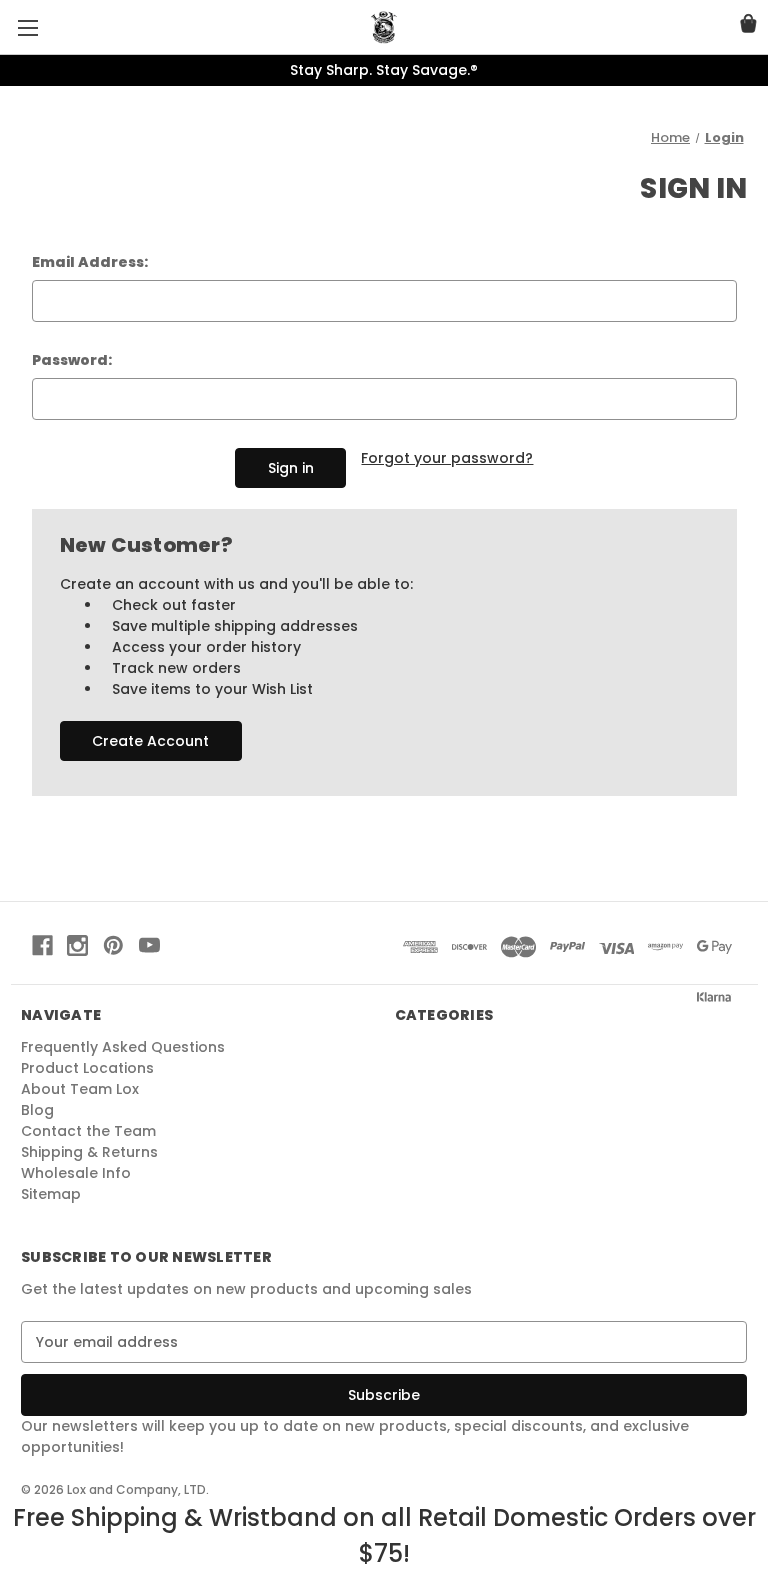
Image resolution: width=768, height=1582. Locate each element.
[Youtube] (149, 945)
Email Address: (90, 262)
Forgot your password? (447, 458)
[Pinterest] (113, 945)
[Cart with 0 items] (748, 26)
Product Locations (87, 1068)
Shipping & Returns (89, 1152)
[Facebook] (42, 945)
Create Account (150, 741)
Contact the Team (88, 1131)
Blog (37, 1110)
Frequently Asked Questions (123, 1047)
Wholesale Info (76, 1173)
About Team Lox (80, 1089)
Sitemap (51, 1194)
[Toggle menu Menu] (27, 27)
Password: (72, 360)
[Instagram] (77, 945)
